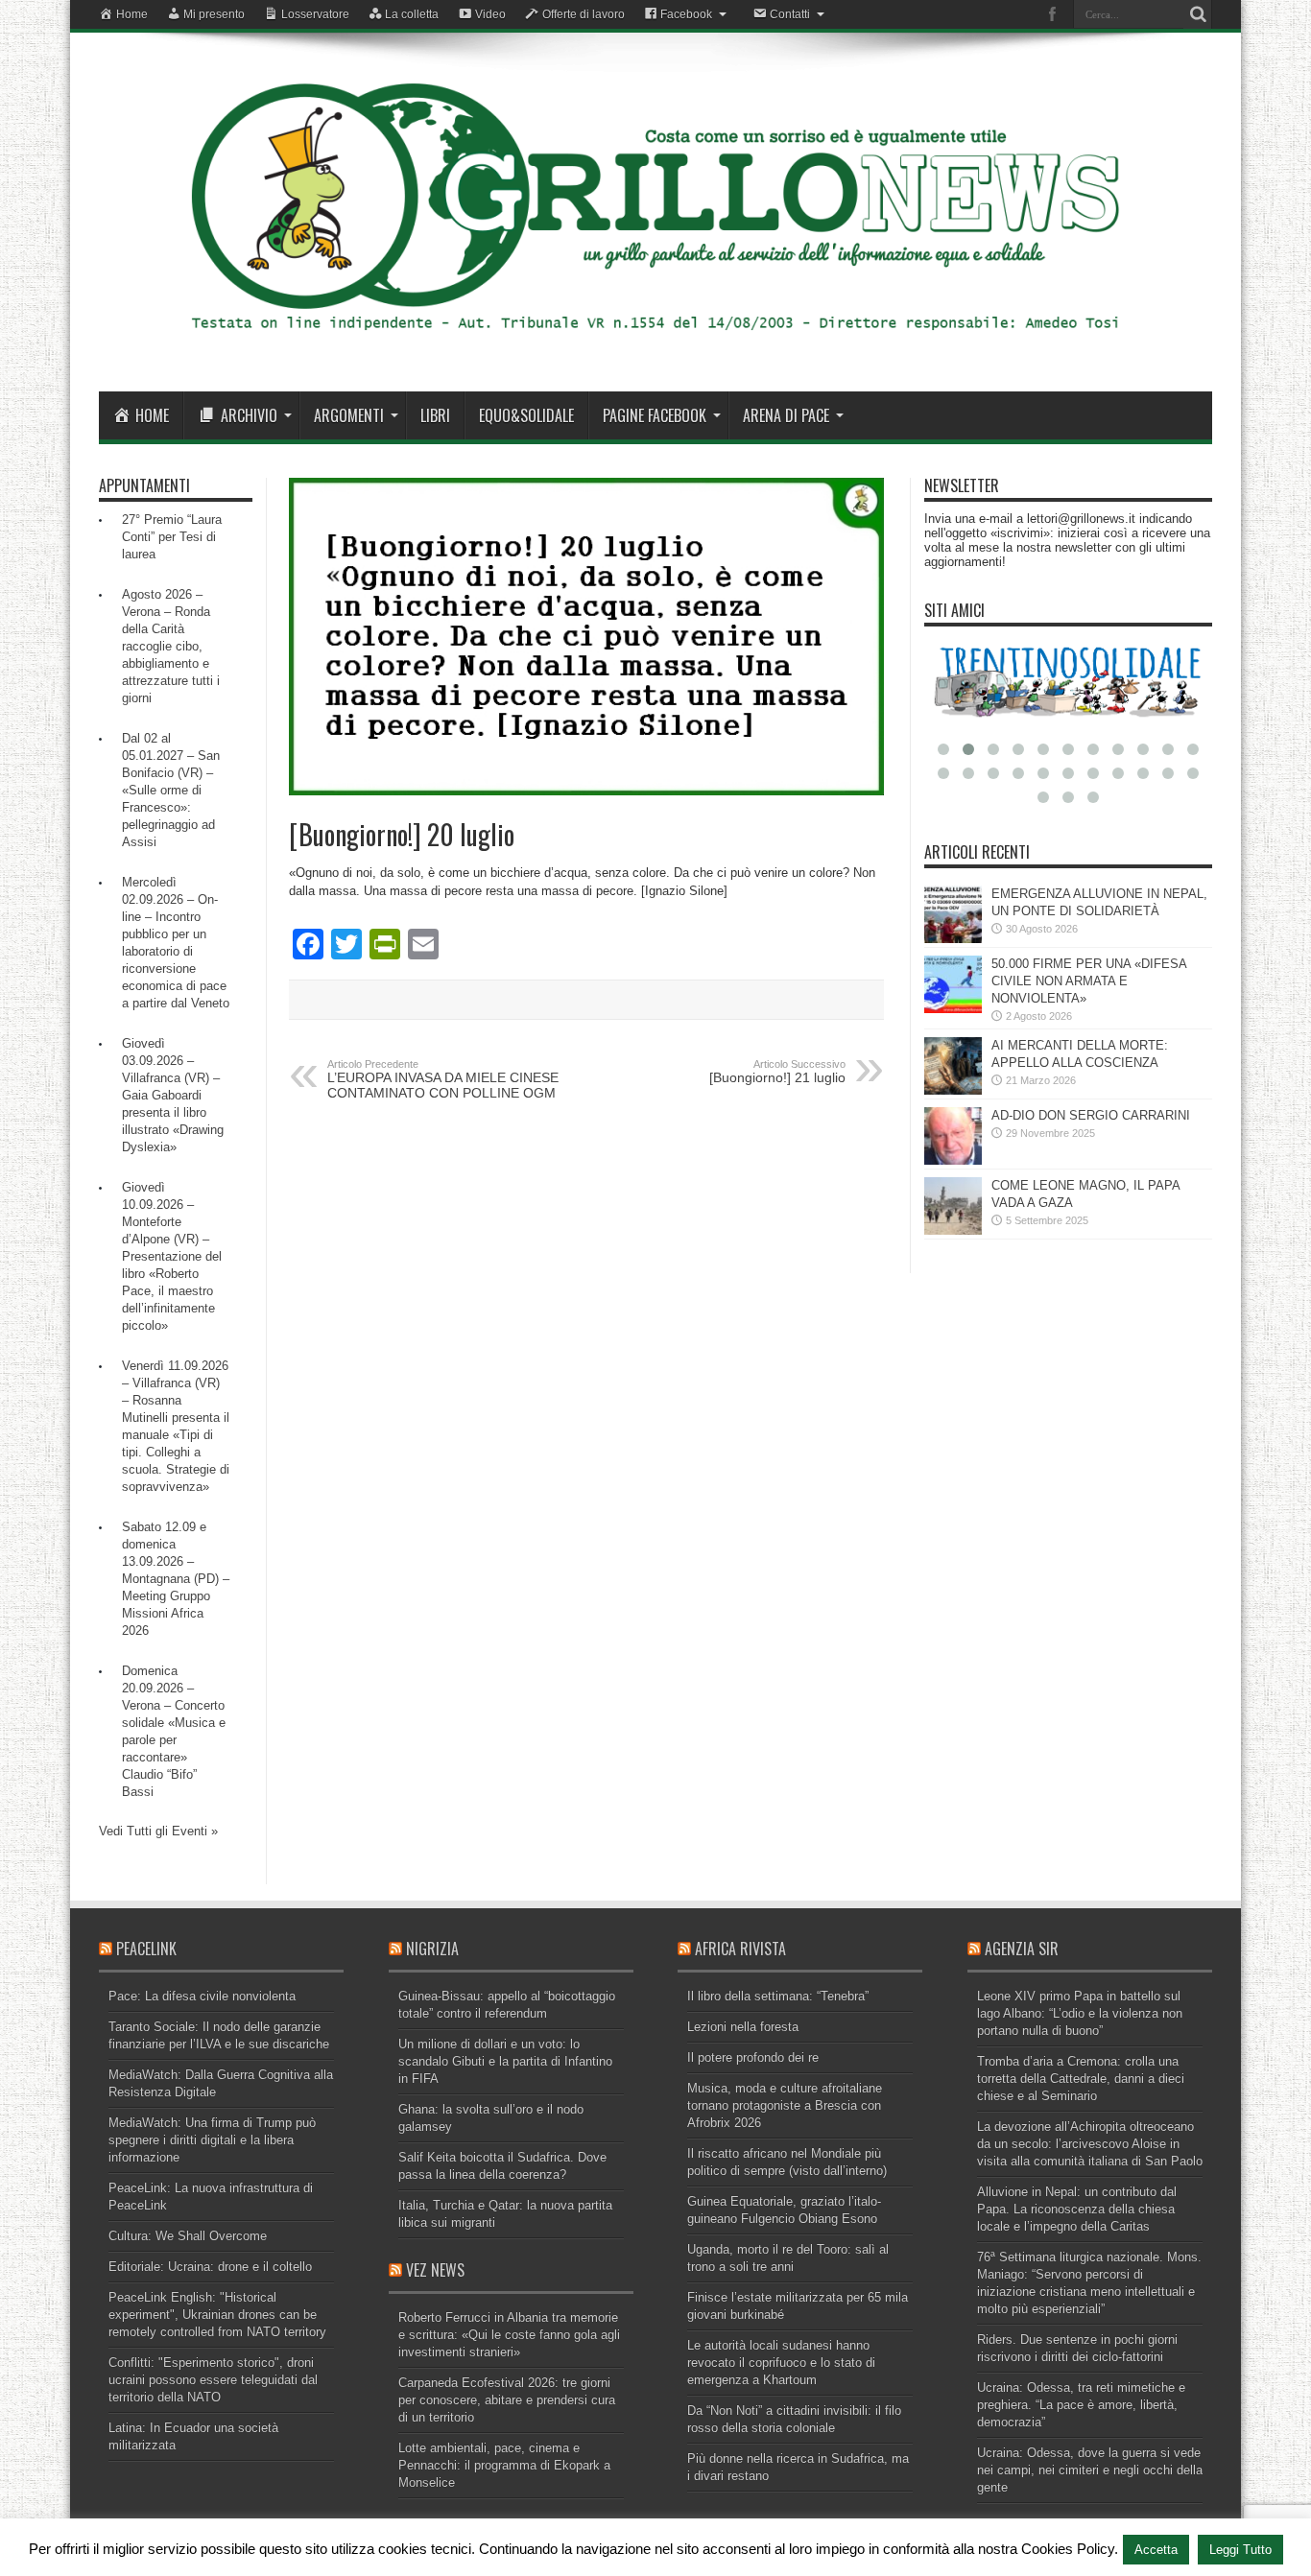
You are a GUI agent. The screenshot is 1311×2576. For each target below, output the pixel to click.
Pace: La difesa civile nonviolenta (202, 1996)
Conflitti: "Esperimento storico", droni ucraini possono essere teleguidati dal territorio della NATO (213, 2380)
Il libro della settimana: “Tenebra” (778, 1996)
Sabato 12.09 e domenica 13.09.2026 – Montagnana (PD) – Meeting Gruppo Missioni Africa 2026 (176, 1579)
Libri (435, 415)
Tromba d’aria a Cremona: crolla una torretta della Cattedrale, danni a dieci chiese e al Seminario (1081, 2079)
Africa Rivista (740, 1949)
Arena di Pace (786, 415)
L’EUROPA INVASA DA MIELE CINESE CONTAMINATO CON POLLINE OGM (443, 1079)
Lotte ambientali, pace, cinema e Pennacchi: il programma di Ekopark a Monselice (504, 2465)
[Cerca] (1198, 14)
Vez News (435, 2270)
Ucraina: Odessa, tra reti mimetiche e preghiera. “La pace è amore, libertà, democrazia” (1081, 2405)
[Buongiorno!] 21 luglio (777, 1072)
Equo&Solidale (526, 415)
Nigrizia (432, 1949)
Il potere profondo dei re (753, 2057)
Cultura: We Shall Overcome (188, 2236)
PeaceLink (146, 1949)
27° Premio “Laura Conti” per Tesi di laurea (172, 537)
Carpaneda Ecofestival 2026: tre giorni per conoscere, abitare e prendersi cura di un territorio (507, 2400)
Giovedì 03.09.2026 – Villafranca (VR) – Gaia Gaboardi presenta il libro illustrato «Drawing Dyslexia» (173, 1095)
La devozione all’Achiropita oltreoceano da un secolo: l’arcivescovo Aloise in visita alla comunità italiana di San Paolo (1090, 2144)
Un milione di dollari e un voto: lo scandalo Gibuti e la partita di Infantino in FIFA (505, 2061)
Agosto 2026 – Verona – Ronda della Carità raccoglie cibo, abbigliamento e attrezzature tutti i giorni (171, 646)
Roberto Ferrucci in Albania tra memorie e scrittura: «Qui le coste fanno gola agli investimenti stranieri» (509, 2335)
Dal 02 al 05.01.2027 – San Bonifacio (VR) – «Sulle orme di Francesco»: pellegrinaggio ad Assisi (171, 790)
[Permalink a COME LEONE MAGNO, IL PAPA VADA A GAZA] (953, 1230)
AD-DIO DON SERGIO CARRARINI (1091, 1115)
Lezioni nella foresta (743, 2027)
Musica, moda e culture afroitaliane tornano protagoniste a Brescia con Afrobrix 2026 (785, 2105)
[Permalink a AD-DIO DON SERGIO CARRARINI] (953, 1160)
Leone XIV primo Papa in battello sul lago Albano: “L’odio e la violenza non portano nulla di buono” (1080, 2013)
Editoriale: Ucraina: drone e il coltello (210, 2267)
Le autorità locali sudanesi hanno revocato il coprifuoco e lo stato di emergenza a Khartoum (781, 2363)
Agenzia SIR (1022, 1949)
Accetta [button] (1156, 2550)
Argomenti (349, 415)
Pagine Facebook (655, 415)
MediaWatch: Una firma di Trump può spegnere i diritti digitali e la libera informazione (212, 2140)
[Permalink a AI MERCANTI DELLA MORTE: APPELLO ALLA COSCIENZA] (953, 1090)
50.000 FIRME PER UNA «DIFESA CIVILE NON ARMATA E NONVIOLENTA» (1089, 981)
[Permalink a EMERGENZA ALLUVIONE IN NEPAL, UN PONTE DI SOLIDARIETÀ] (953, 939)
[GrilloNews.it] (655, 343)
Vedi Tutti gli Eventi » (158, 1831)
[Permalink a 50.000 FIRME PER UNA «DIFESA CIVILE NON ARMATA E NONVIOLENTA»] (953, 1009)
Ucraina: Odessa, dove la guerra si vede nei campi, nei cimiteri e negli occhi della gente (1090, 2470)
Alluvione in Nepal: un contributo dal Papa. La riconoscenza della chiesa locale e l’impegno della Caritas (1077, 2209)
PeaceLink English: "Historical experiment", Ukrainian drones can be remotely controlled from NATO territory (217, 2315)
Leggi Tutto (1240, 2550)
